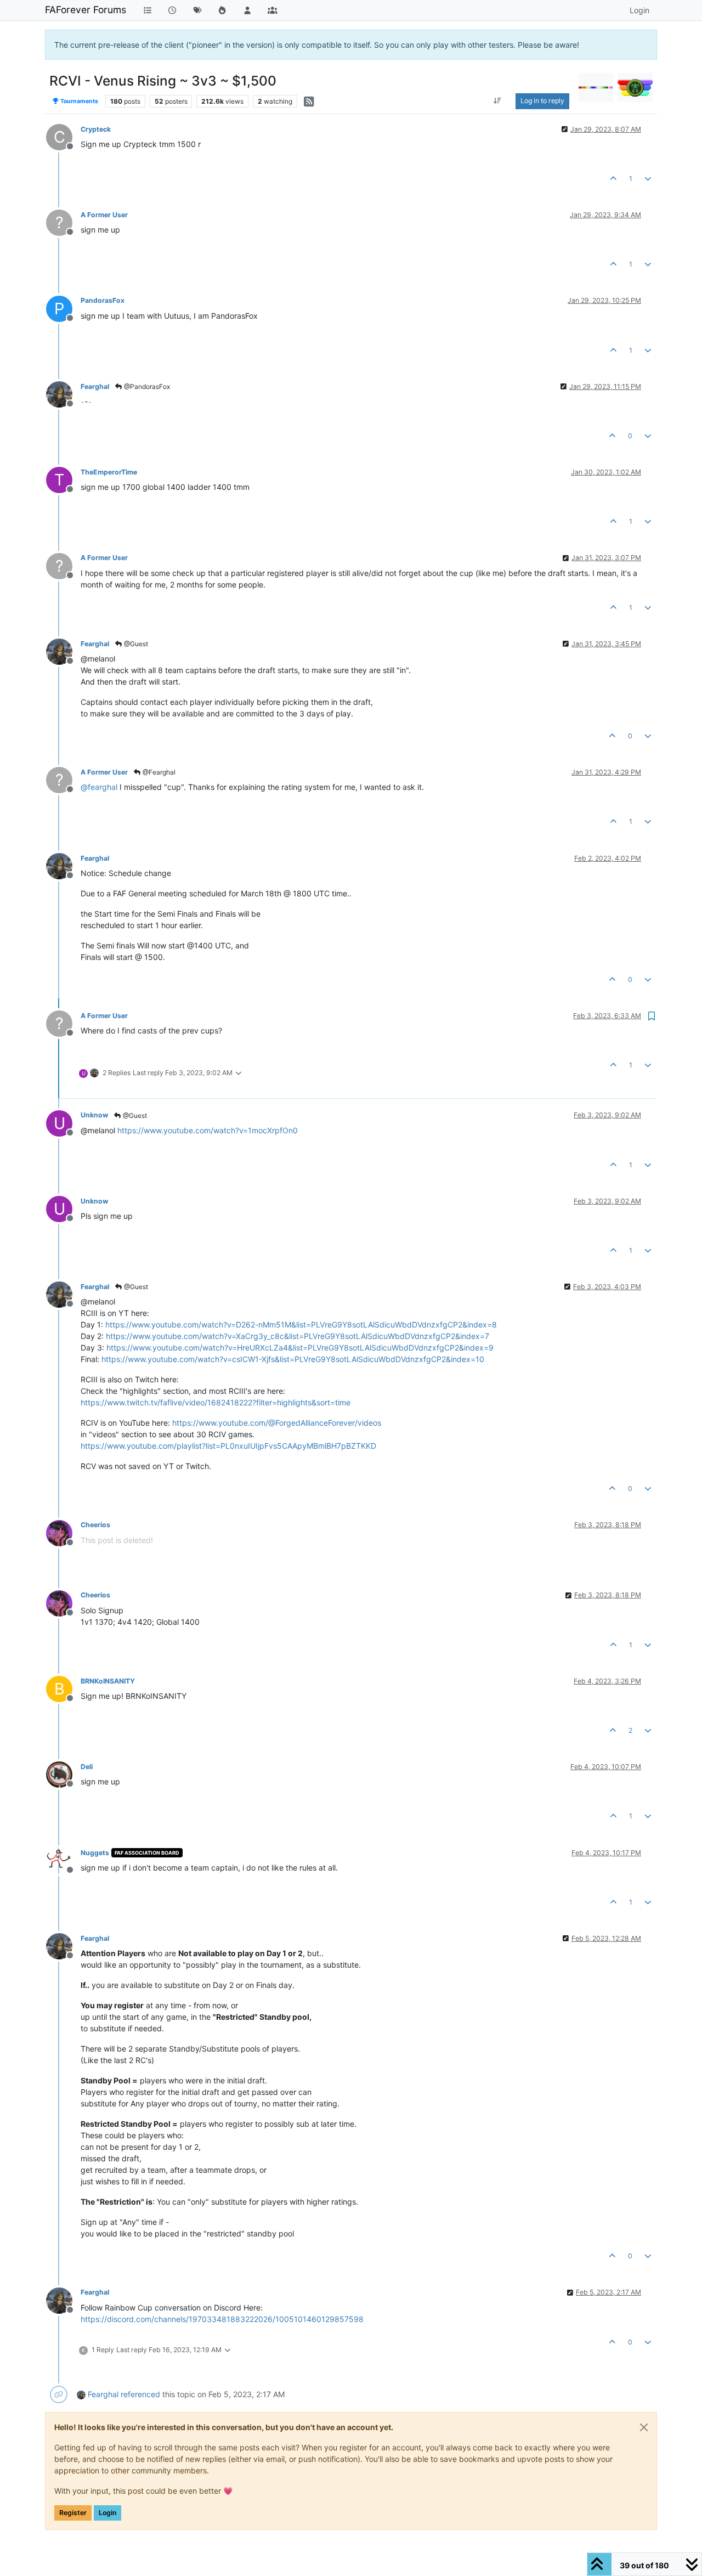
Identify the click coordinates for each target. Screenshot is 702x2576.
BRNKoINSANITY (108, 1681)
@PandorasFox (146, 386)
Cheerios (95, 1525)
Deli (87, 1767)
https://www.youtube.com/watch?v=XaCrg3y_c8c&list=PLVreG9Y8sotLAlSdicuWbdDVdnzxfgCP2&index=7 (298, 1336)
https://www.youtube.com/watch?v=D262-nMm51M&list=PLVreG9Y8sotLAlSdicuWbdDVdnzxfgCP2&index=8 (301, 1324)
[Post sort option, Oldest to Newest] (498, 101)
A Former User (104, 215)
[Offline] (63, 394)
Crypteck (96, 129)
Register (73, 2513)
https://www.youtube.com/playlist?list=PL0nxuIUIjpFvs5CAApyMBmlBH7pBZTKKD (228, 1446)
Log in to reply (542, 101)
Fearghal (95, 386)
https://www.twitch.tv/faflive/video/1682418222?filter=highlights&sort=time (216, 1402)
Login (107, 2513)
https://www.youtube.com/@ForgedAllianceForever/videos (277, 1423)
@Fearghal (158, 772)
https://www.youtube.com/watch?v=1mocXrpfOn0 (208, 1130)
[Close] (644, 2427)
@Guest (135, 644)
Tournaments (79, 101)
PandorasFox (103, 300)
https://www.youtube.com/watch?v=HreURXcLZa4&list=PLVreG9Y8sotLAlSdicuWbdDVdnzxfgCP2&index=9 (300, 1348)
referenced (140, 2394)
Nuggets (95, 1853)
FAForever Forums (86, 10)
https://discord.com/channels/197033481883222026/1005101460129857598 (222, 2319)
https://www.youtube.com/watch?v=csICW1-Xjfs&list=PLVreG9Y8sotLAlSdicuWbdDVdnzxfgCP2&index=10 (293, 1359)
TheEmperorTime (109, 472)
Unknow (94, 1115)
